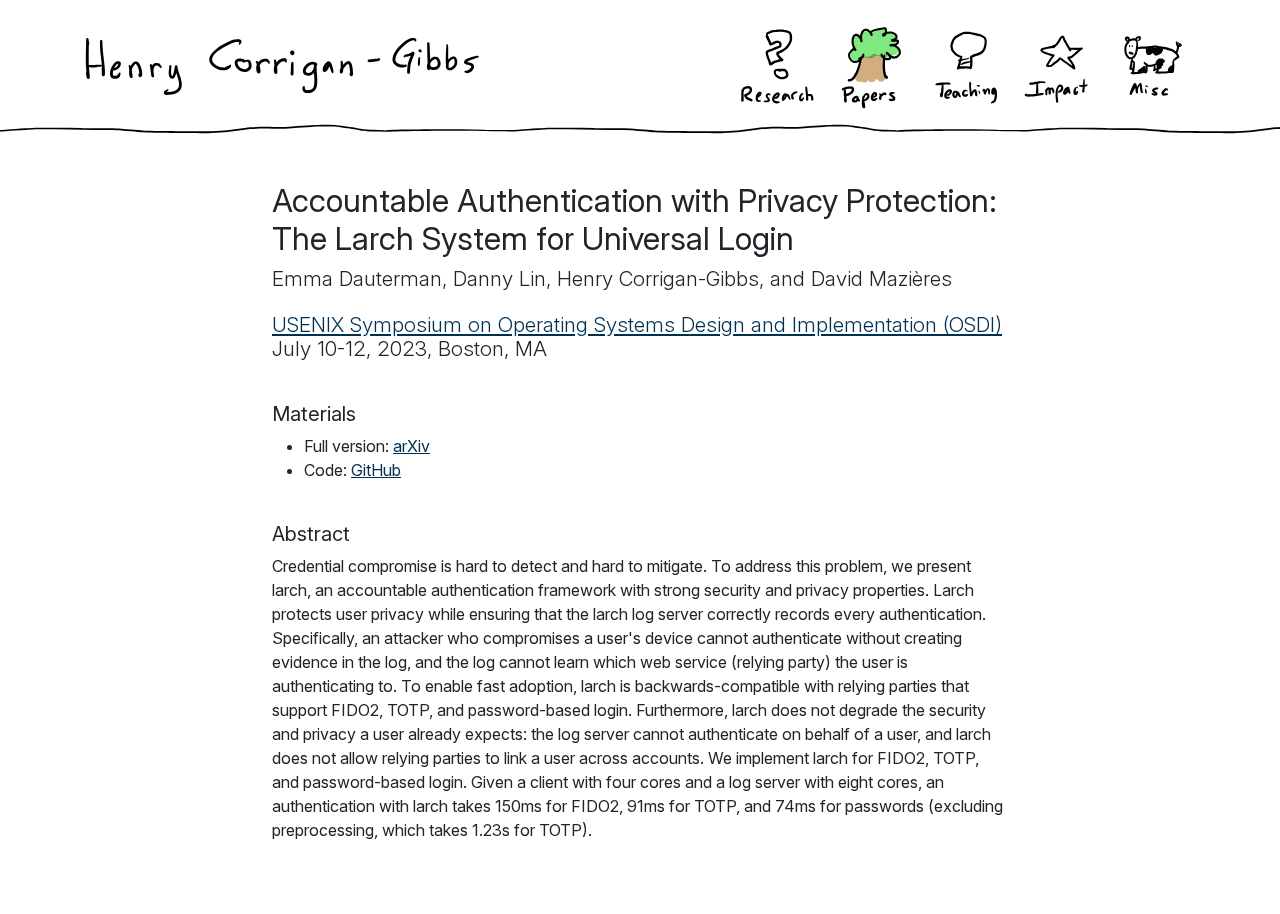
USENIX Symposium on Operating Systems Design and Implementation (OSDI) (637, 324)
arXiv (411, 446)
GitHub (376, 470)
